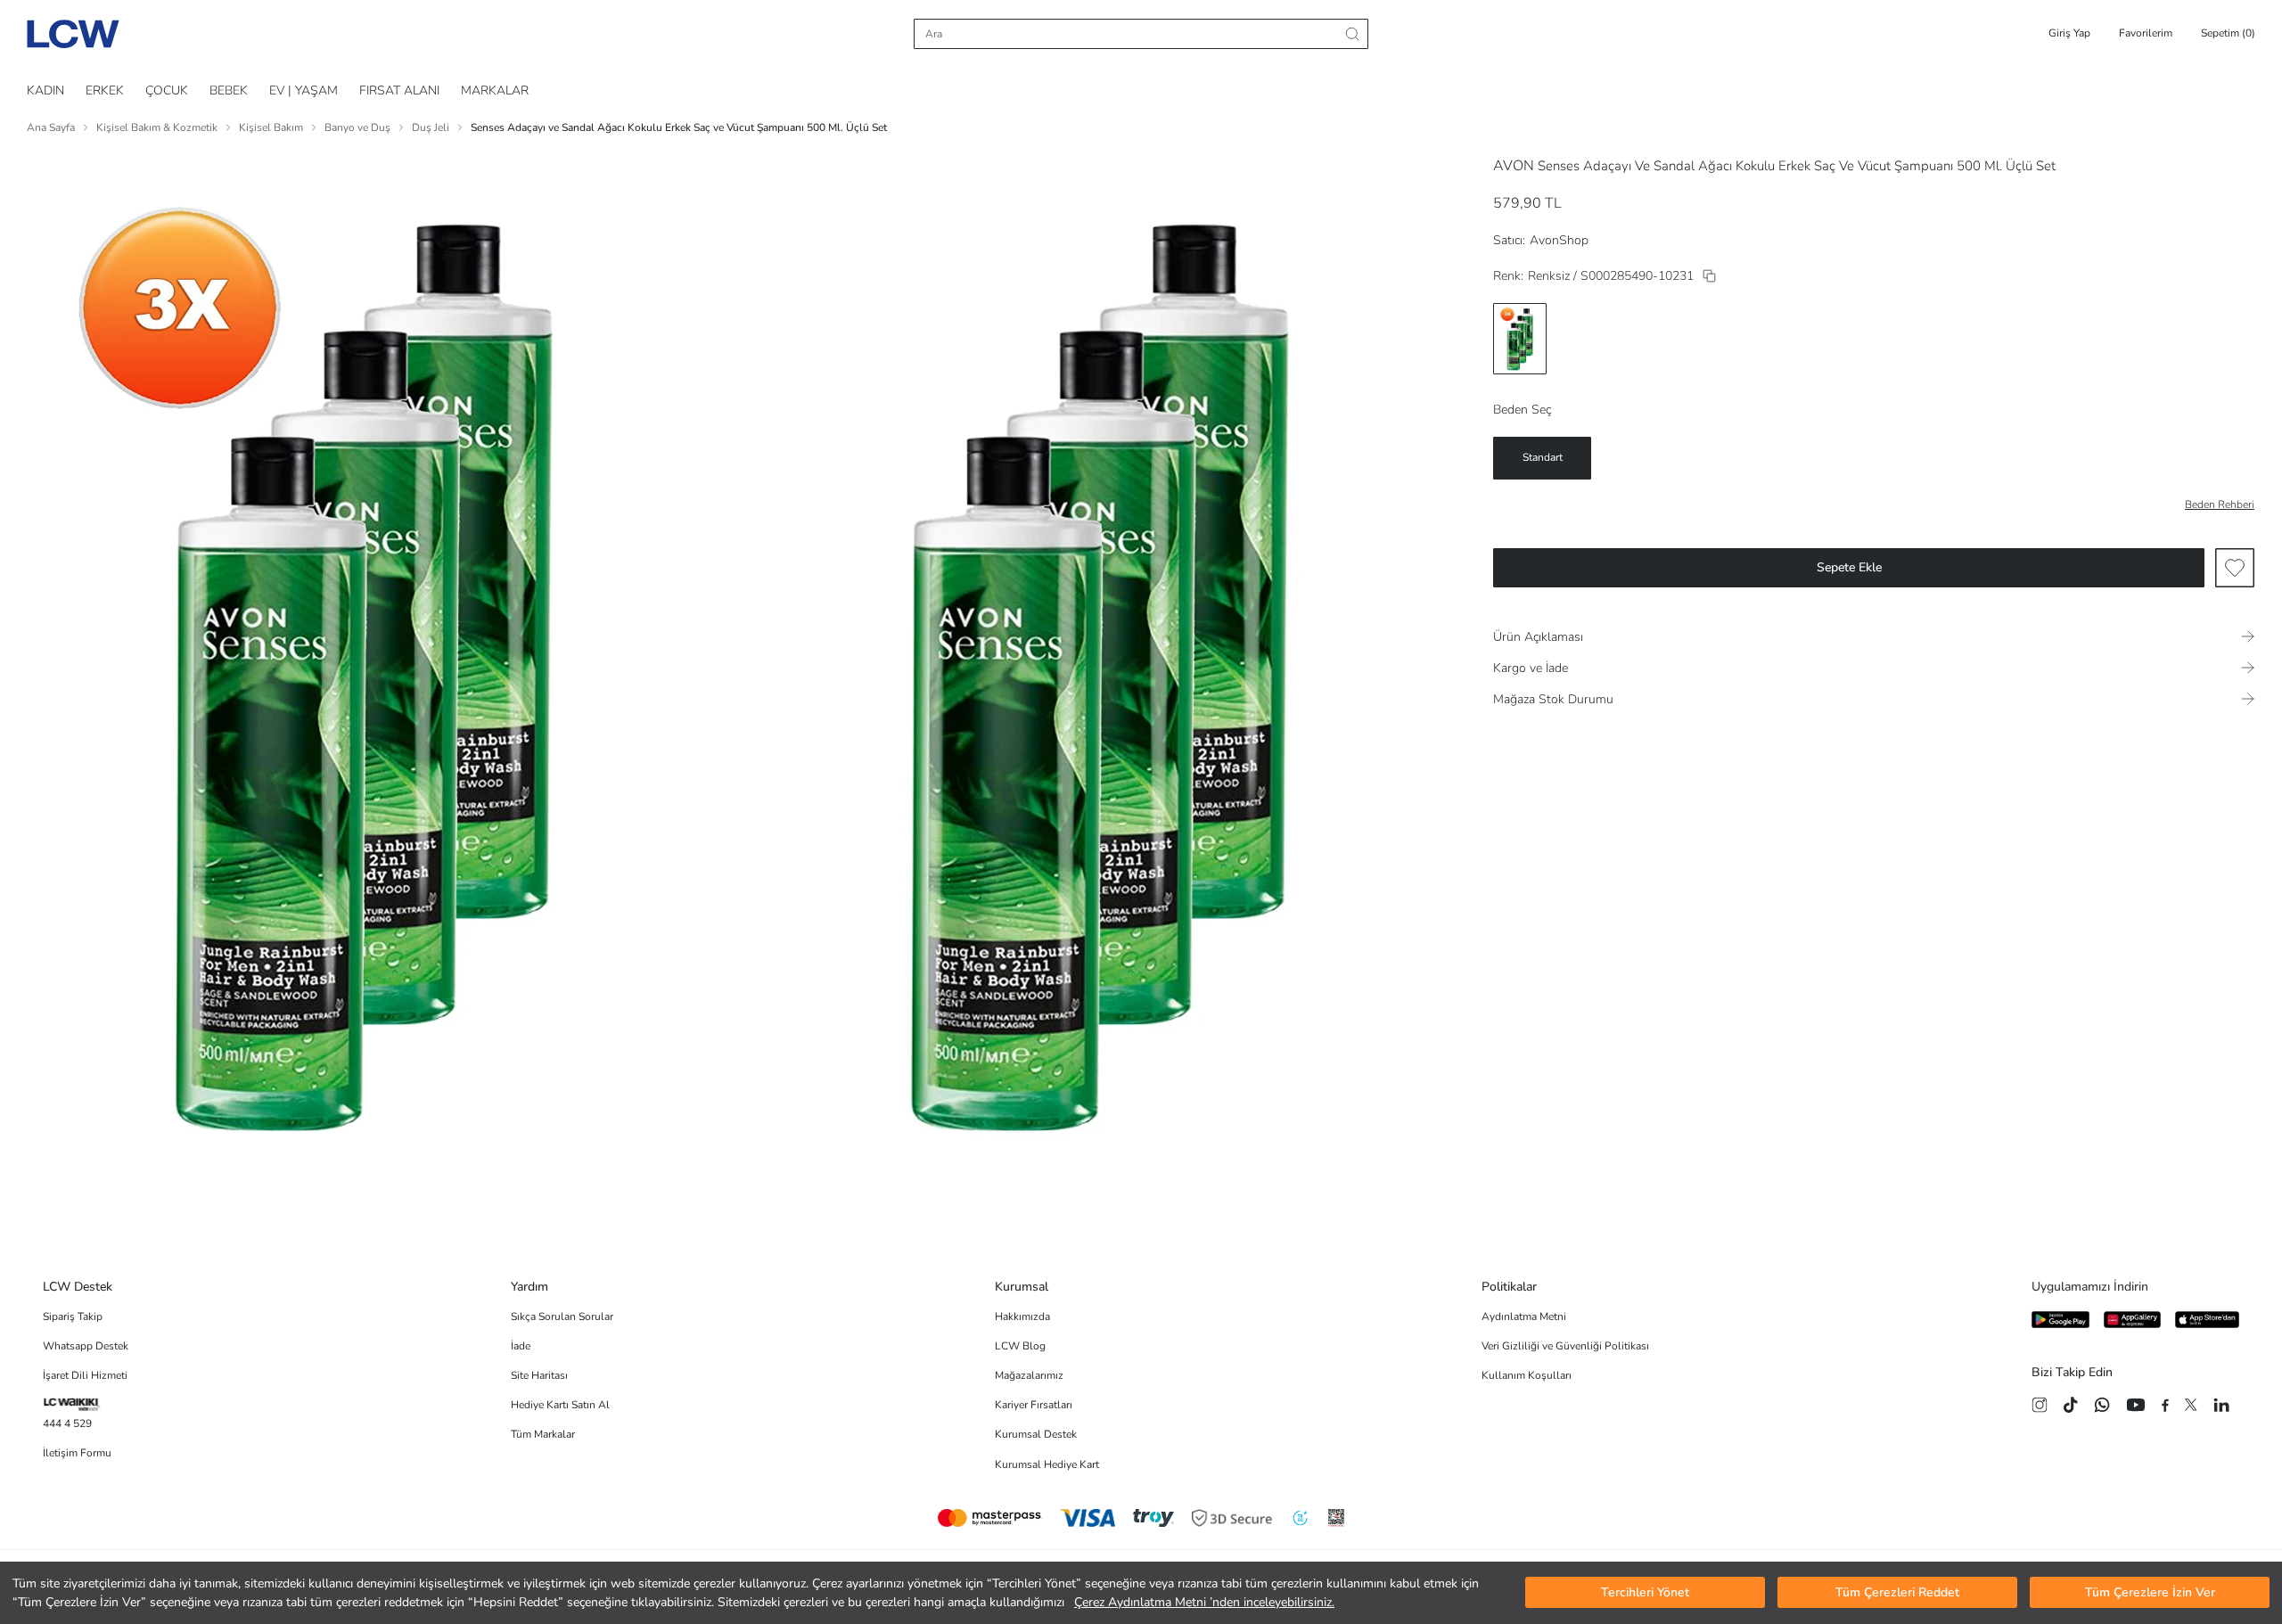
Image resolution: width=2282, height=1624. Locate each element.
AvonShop (1559, 240)
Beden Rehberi (2220, 504)
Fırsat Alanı (399, 90)
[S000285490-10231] (1709, 276)
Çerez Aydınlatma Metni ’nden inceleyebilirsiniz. (1204, 1602)
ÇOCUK (167, 90)
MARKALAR (495, 90)
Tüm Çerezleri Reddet (1897, 1593)
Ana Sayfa (51, 127)
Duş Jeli (431, 127)
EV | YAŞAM (304, 90)
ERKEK (105, 90)
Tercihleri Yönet (1645, 1593)
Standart (1543, 457)
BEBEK (229, 90)
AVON (1514, 166)
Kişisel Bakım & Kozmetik (157, 127)
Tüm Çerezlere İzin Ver (2150, 1593)
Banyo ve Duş (357, 127)
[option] (1520, 339)
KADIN (45, 90)
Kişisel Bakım (271, 127)
